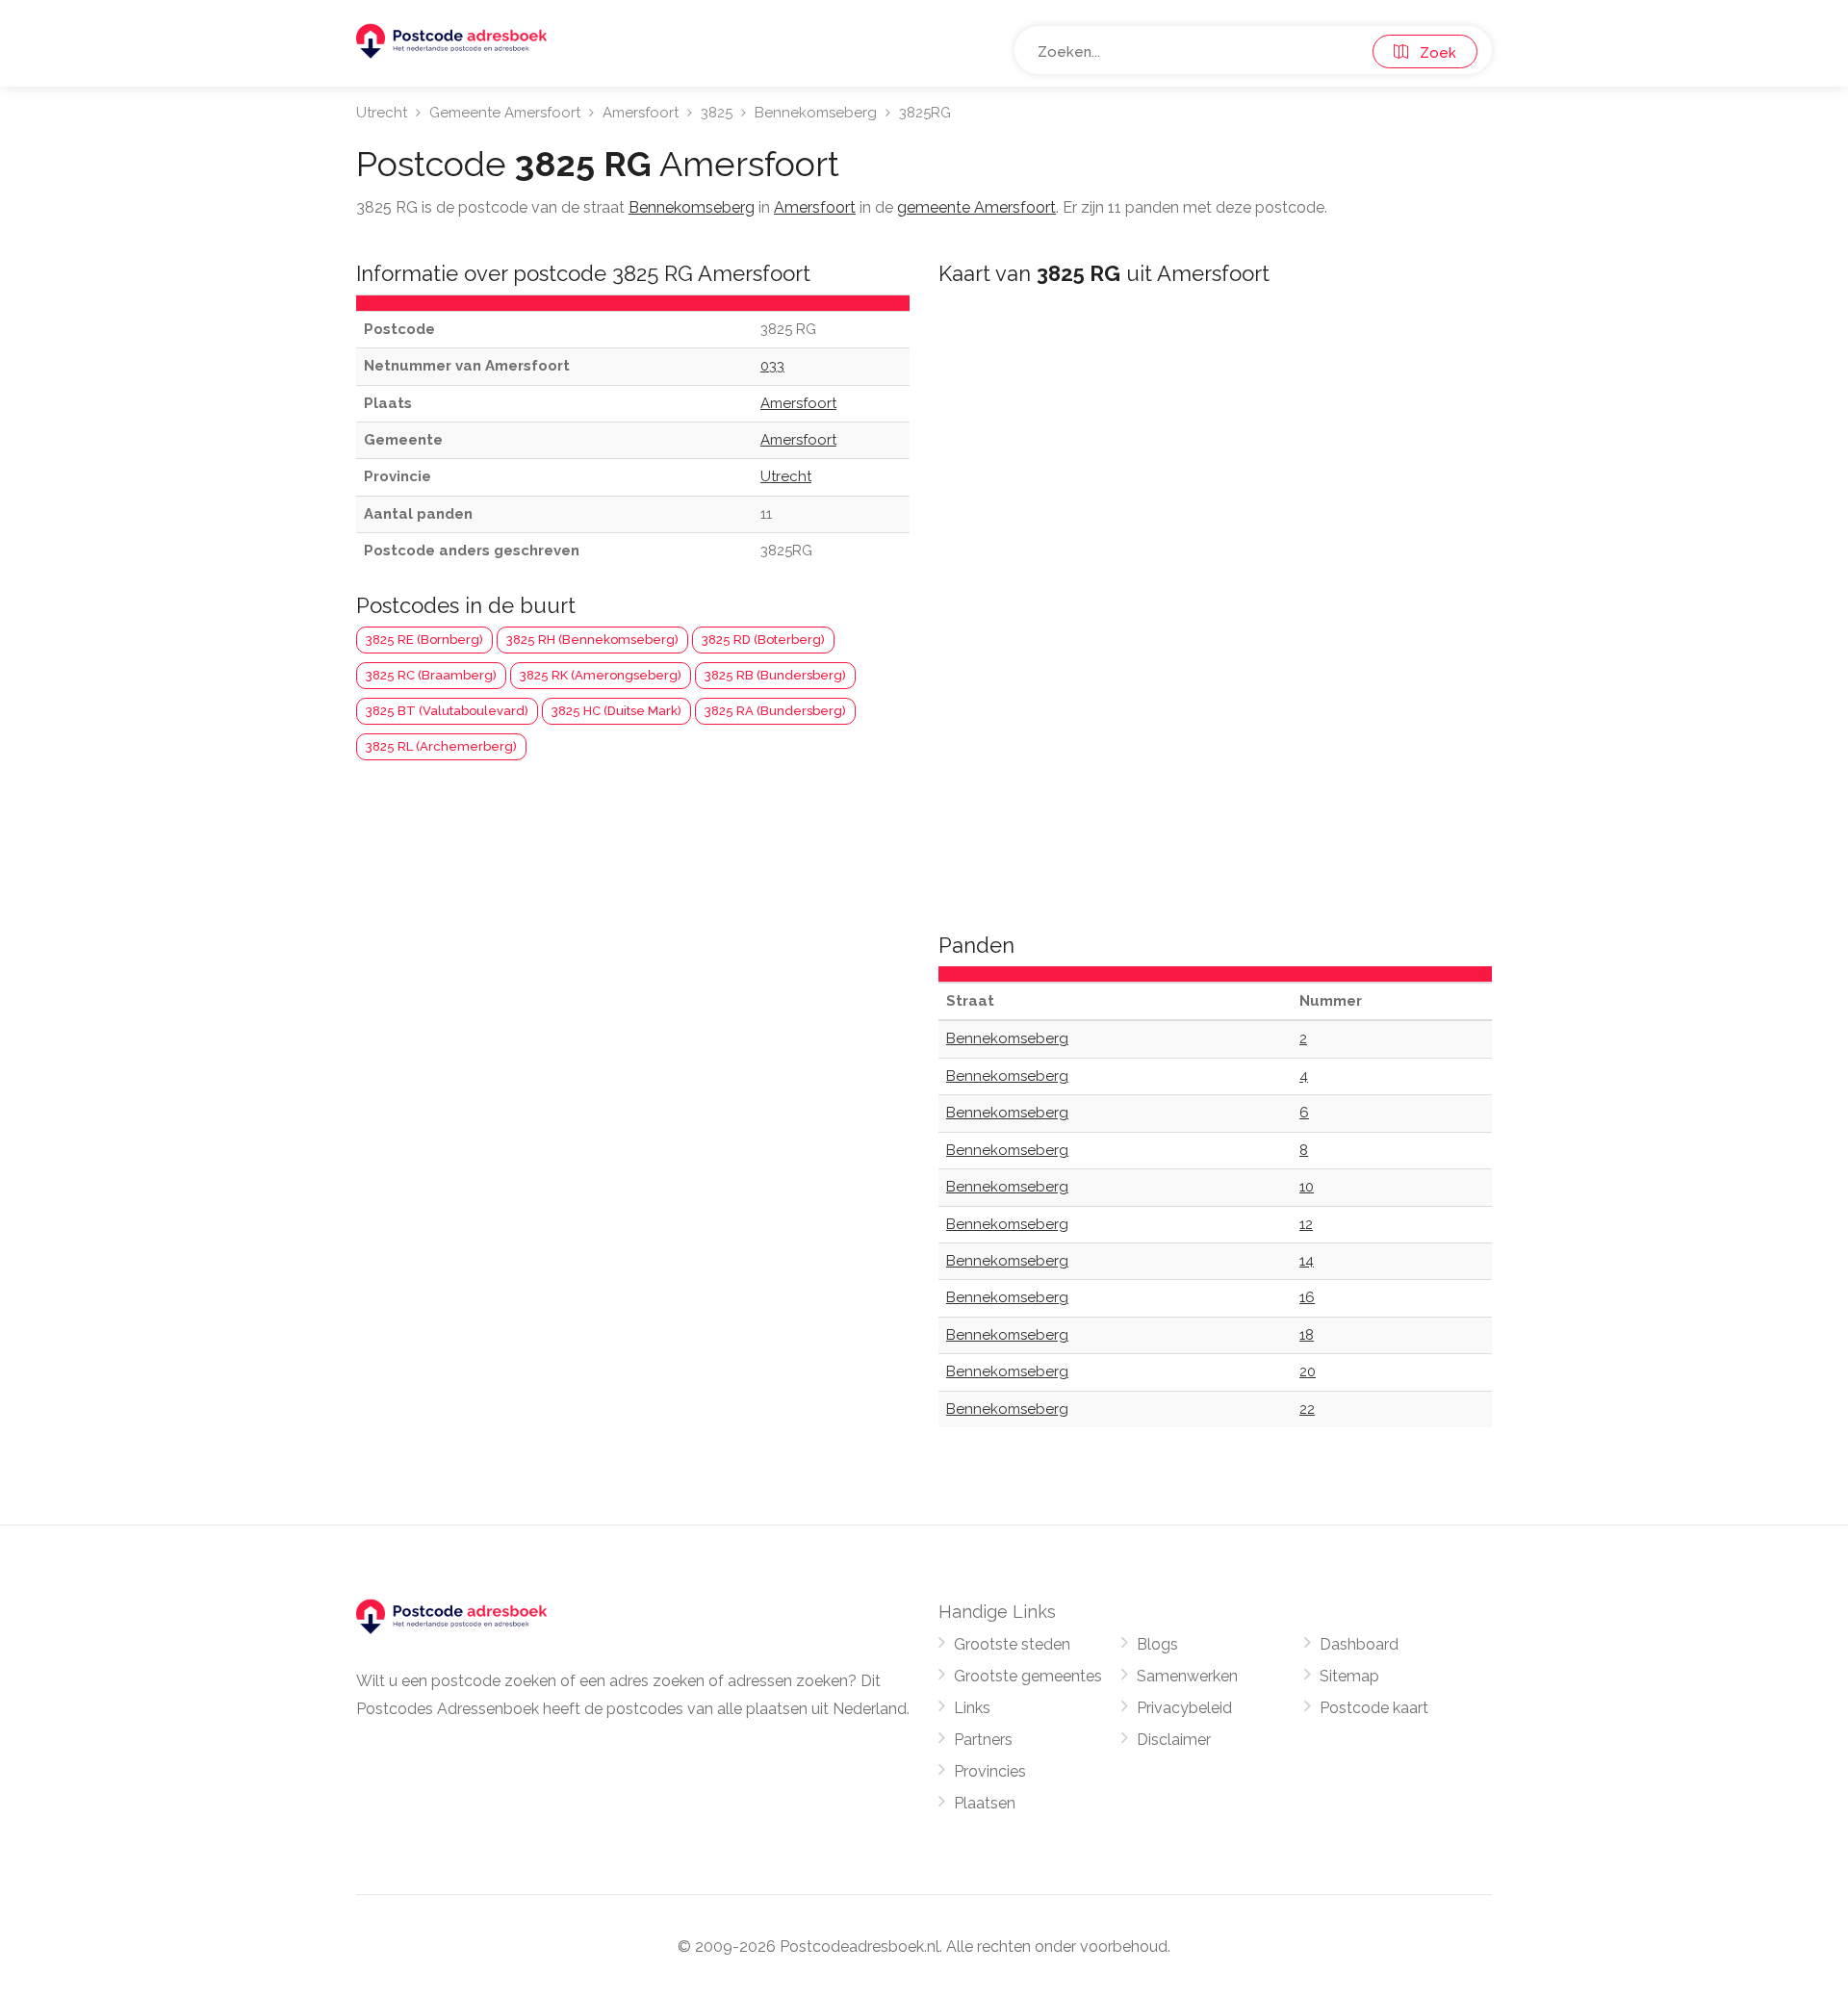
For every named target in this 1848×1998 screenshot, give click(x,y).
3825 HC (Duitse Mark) (616, 711)
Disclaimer (1174, 1740)
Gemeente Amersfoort (505, 113)
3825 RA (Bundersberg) (775, 711)
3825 (717, 113)
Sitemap (1349, 1676)
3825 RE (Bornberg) (424, 640)
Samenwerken (1187, 1676)
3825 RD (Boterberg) (763, 640)
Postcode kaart (1374, 1708)
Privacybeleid (1184, 1708)
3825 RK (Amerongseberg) (601, 675)
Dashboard (1359, 1644)
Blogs (1157, 1644)
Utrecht (382, 113)
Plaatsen (985, 1803)
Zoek (1432, 53)
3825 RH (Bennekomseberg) (592, 640)
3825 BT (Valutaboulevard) (447, 711)
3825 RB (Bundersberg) (775, 675)
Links (972, 1708)
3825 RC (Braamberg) (431, 675)
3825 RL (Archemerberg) (441, 746)
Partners (983, 1740)
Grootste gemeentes (1028, 1676)
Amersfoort (641, 113)
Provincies (990, 1771)
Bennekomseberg (816, 113)
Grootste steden (1012, 1644)
